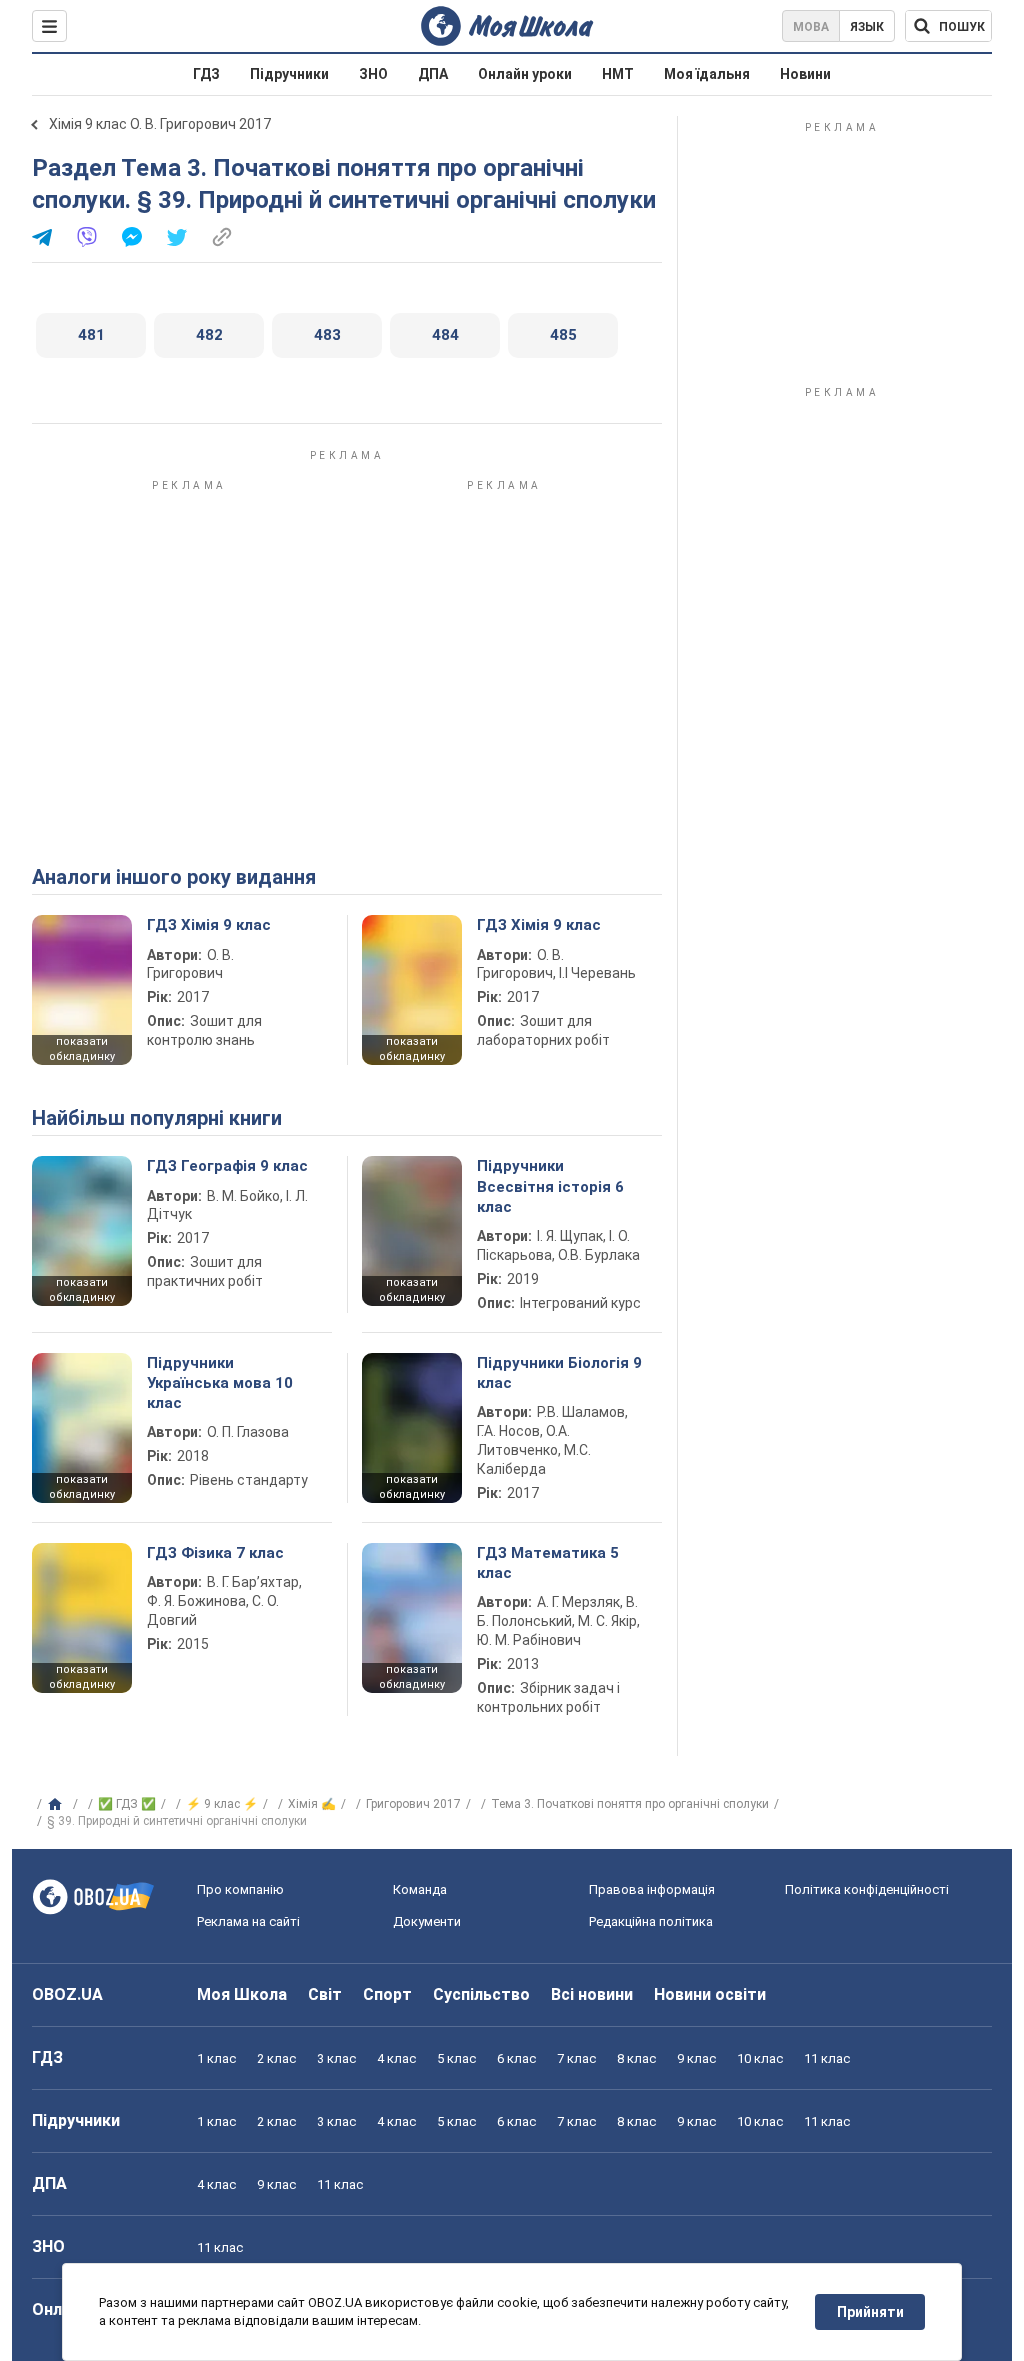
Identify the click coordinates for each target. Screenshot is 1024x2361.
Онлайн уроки (525, 74)
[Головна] (57, 1805)
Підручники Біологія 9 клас (559, 1373)
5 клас (456, 2058)
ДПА (433, 74)
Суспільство (481, 1994)
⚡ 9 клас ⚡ (222, 1804)
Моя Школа (242, 1994)
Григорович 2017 (413, 1804)
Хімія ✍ (312, 1804)
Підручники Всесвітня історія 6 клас (550, 1186)
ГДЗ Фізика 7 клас (215, 1553)
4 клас (396, 2058)
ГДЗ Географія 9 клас (227, 1166)
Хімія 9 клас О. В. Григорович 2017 (160, 124)
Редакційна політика (651, 1921)
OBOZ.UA (67, 1994)
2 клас (276, 2058)
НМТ (618, 74)
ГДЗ (206, 74)
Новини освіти (710, 1994)
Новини (805, 74)
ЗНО (373, 74)
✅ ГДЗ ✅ (127, 1804)
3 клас (336, 2058)
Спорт (387, 1994)
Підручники (289, 74)
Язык (867, 27)
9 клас (696, 2058)
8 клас (636, 2058)
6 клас (516, 2058)
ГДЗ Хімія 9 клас (209, 925)
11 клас (827, 2058)
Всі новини (592, 1994)
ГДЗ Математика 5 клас (548, 1563)
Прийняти (870, 2312)
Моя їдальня (707, 74)
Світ (325, 1994)
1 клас (216, 2058)
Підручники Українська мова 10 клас (220, 1383)
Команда (420, 1889)
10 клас (760, 2058)
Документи (427, 1921)
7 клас (576, 2058)
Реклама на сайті (248, 1921)
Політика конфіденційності (867, 1889)
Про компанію (240, 1889)
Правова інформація (652, 1889)
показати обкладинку (82, 1049)
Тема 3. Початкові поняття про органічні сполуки (630, 1804)
